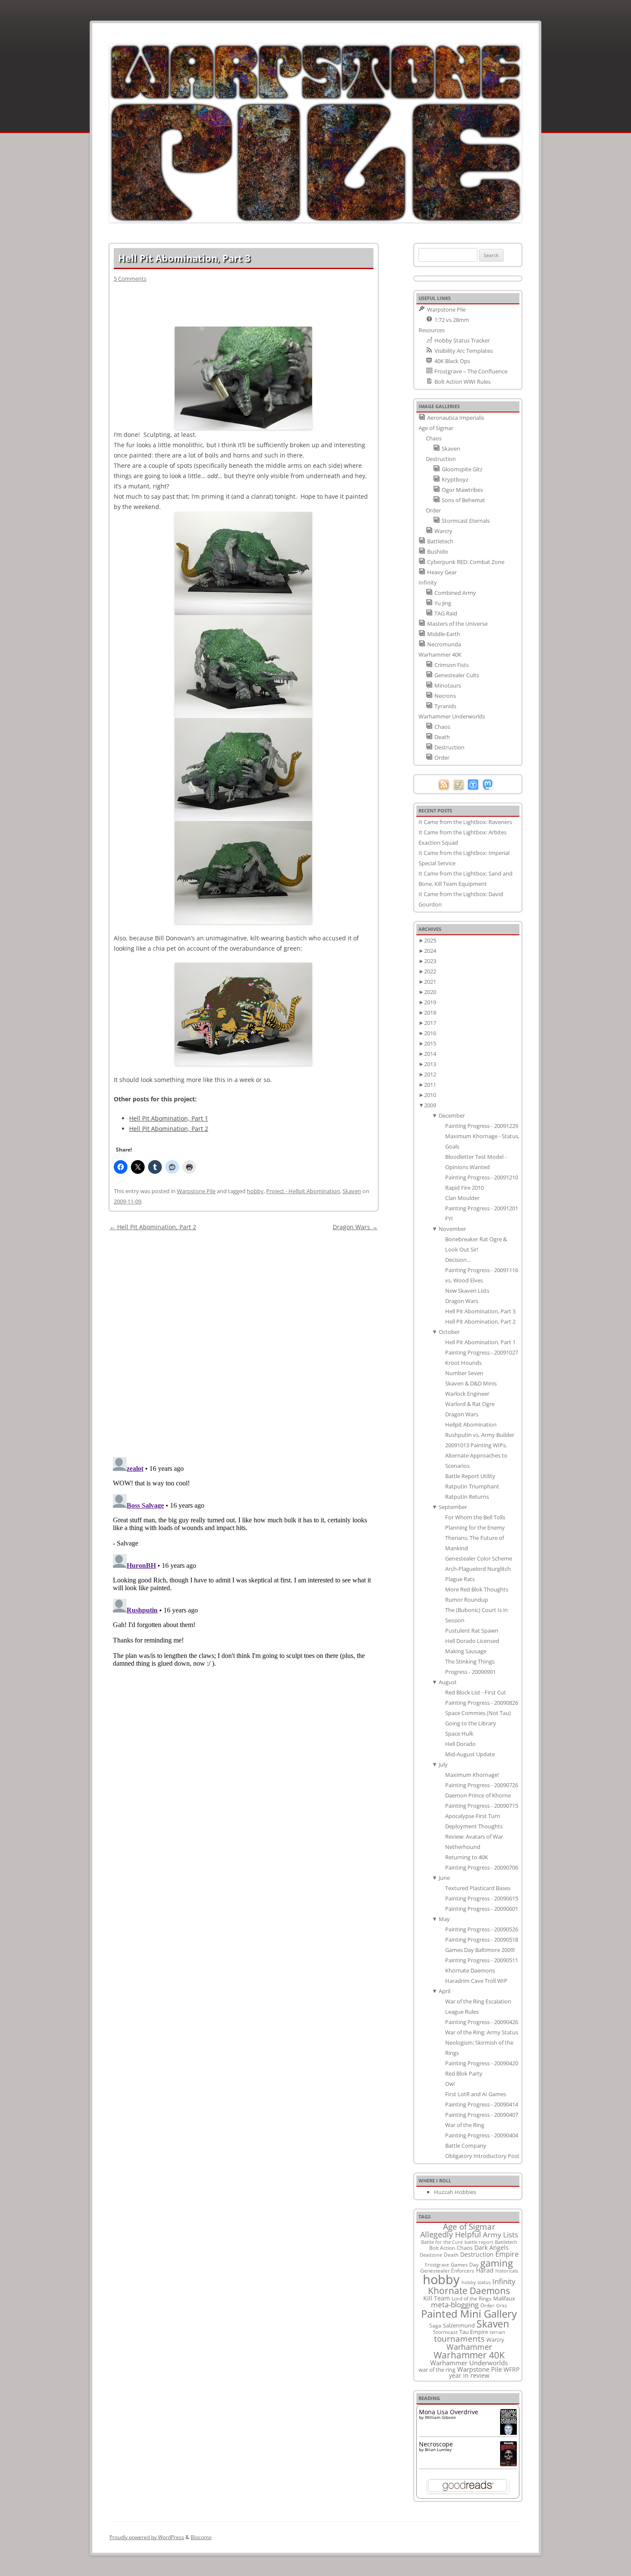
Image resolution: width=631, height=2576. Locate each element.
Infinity (504, 2281)
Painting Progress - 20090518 (482, 1940)
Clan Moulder (462, 1198)
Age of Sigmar (469, 2227)
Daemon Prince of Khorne (478, 1795)
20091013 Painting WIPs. (476, 1445)
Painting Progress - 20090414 (482, 2104)
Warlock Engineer (467, 1394)
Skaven (352, 1191)
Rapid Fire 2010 (464, 1188)
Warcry (495, 2340)
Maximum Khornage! (472, 1775)
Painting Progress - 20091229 (482, 1126)
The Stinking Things (470, 1661)
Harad (485, 2270)
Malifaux (504, 2298)
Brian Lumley (438, 2449)
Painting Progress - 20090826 (482, 1703)
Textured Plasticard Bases (478, 1888)
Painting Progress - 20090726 (482, 1785)
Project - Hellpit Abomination (303, 1191)
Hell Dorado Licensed (472, 1641)
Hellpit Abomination (471, 1424)
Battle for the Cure (442, 2242)
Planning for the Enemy (475, 1527)
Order (487, 2305)
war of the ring (437, 2370)
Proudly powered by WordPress (147, 2537)
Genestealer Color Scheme (479, 1558)
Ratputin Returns (467, 1497)
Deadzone (431, 2255)
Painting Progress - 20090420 (482, 2063)
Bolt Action (442, 2248)
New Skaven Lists (467, 1291)
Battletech (506, 2242)
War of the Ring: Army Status (482, 2032)
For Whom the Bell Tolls (475, 1517)
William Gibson (440, 2417)
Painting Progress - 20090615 (482, 1898)
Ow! (450, 2084)
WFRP (511, 2369)
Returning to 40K (467, 1857)
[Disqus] (244, 1340)
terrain (498, 2332)
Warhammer (469, 2347)
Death (451, 2255)
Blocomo (201, 2537)
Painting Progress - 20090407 (482, 2115)
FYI (449, 1218)
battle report (479, 2242)
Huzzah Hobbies (455, 2192)
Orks (502, 2305)
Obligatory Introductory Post (482, 2156)
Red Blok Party (464, 2073)
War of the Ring (465, 2125)
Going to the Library (471, 1723)
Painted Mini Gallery (469, 2314)
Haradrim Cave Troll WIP (476, 1981)
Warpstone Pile (196, 1191)
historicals (507, 2271)
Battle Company (466, 2146)
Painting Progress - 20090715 (482, 1806)
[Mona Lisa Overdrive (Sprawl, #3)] (508, 2435)
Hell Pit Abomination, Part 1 (169, 1118)
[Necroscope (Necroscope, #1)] (508, 2464)
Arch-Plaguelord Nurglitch (478, 1569)
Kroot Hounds (463, 1363)
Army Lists (501, 2235)
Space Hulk (459, 1733)
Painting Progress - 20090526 (482, 1929)
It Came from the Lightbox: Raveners (465, 822)
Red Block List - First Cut (476, 1692)
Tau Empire (474, 2332)
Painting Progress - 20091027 (482, 1352)
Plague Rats (460, 1579)
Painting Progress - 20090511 (482, 1960)
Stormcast (445, 2332)
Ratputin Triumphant (472, 1486)
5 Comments (130, 279)
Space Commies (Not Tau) (478, 1713)
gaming (497, 2263)
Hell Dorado (460, 1744)
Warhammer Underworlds (469, 2363)
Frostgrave (437, 2265)
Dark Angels (491, 2247)
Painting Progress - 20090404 (482, 2135)
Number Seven (464, 1373)
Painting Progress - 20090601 (482, 1909)
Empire (507, 2254)
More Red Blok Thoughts (477, 1589)
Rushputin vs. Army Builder (480, 1435)
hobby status (476, 2282)
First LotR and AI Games (476, 2094)
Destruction (477, 2254)
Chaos (465, 2248)
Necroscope (436, 2444)
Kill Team (437, 2298)
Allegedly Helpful (451, 2234)
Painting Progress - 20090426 (482, 2022)
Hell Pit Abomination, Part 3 (480, 1311)
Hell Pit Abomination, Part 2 (169, 1129)
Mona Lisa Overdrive (449, 2412)
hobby (255, 1191)
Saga (435, 2326)
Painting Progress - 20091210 (482, 1177)
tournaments (459, 2338)
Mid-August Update (470, 1754)
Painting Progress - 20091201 (482, 1208)
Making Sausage (466, 1651)
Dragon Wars (355, 1227)
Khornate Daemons (470, 1970)
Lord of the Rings (472, 2299)
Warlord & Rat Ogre (470, 1404)
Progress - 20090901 (470, 1672)
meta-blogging (455, 2305)
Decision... (458, 1260)
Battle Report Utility (470, 1476)
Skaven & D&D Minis (471, 1383)
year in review (469, 2375)
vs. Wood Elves (464, 1280)
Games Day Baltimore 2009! (480, 1950)
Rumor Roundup (467, 1600)
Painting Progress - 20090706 (482, 1867)
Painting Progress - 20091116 (482, 1270)
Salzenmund (459, 2325)
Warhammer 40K (469, 2355)
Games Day (465, 2264)
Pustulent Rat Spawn (472, 1630)
